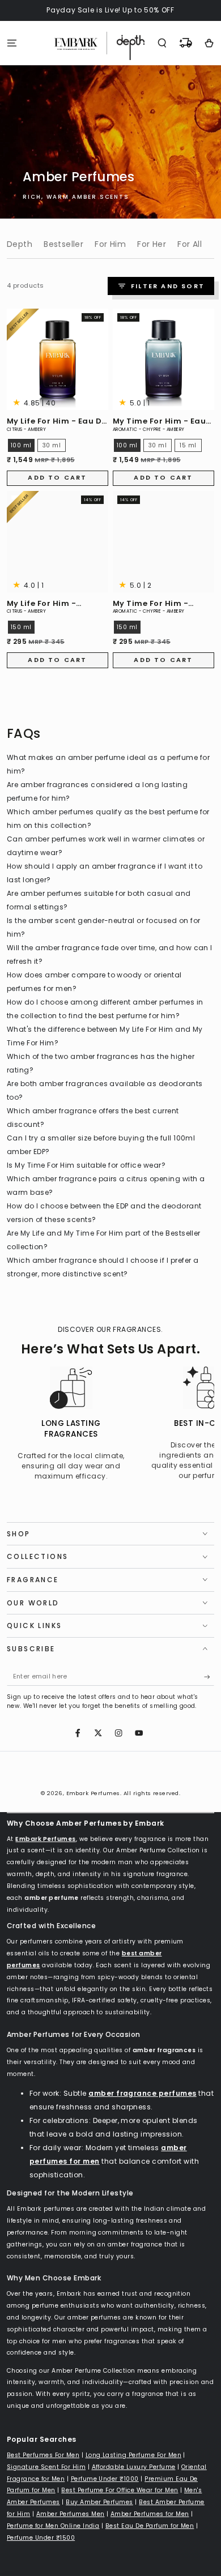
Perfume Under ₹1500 (41, 2538)
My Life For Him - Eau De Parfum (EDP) (57, 422)
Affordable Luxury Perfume (134, 2467)
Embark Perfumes (93, 1793)
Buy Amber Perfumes (99, 2502)
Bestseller (63, 244)
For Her (152, 244)
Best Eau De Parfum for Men (150, 2526)
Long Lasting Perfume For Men (133, 2455)
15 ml (188, 445)
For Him (110, 244)
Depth (20, 244)
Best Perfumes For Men (43, 2455)
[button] (162, 43)
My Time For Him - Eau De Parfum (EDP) (159, 422)
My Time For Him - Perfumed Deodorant (158, 604)
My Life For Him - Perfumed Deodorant (52, 604)
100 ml (21, 445)
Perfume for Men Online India (53, 2526)
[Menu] (12, 43)
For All (190, 244)
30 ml (52, 445)
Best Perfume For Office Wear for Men (120, 2490)
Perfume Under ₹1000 (105, 2479)
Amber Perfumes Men (71, 2514)
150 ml (21, 627)
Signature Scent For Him (46, 2467)
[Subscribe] (209, 1677)
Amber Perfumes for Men (150, 2514)
